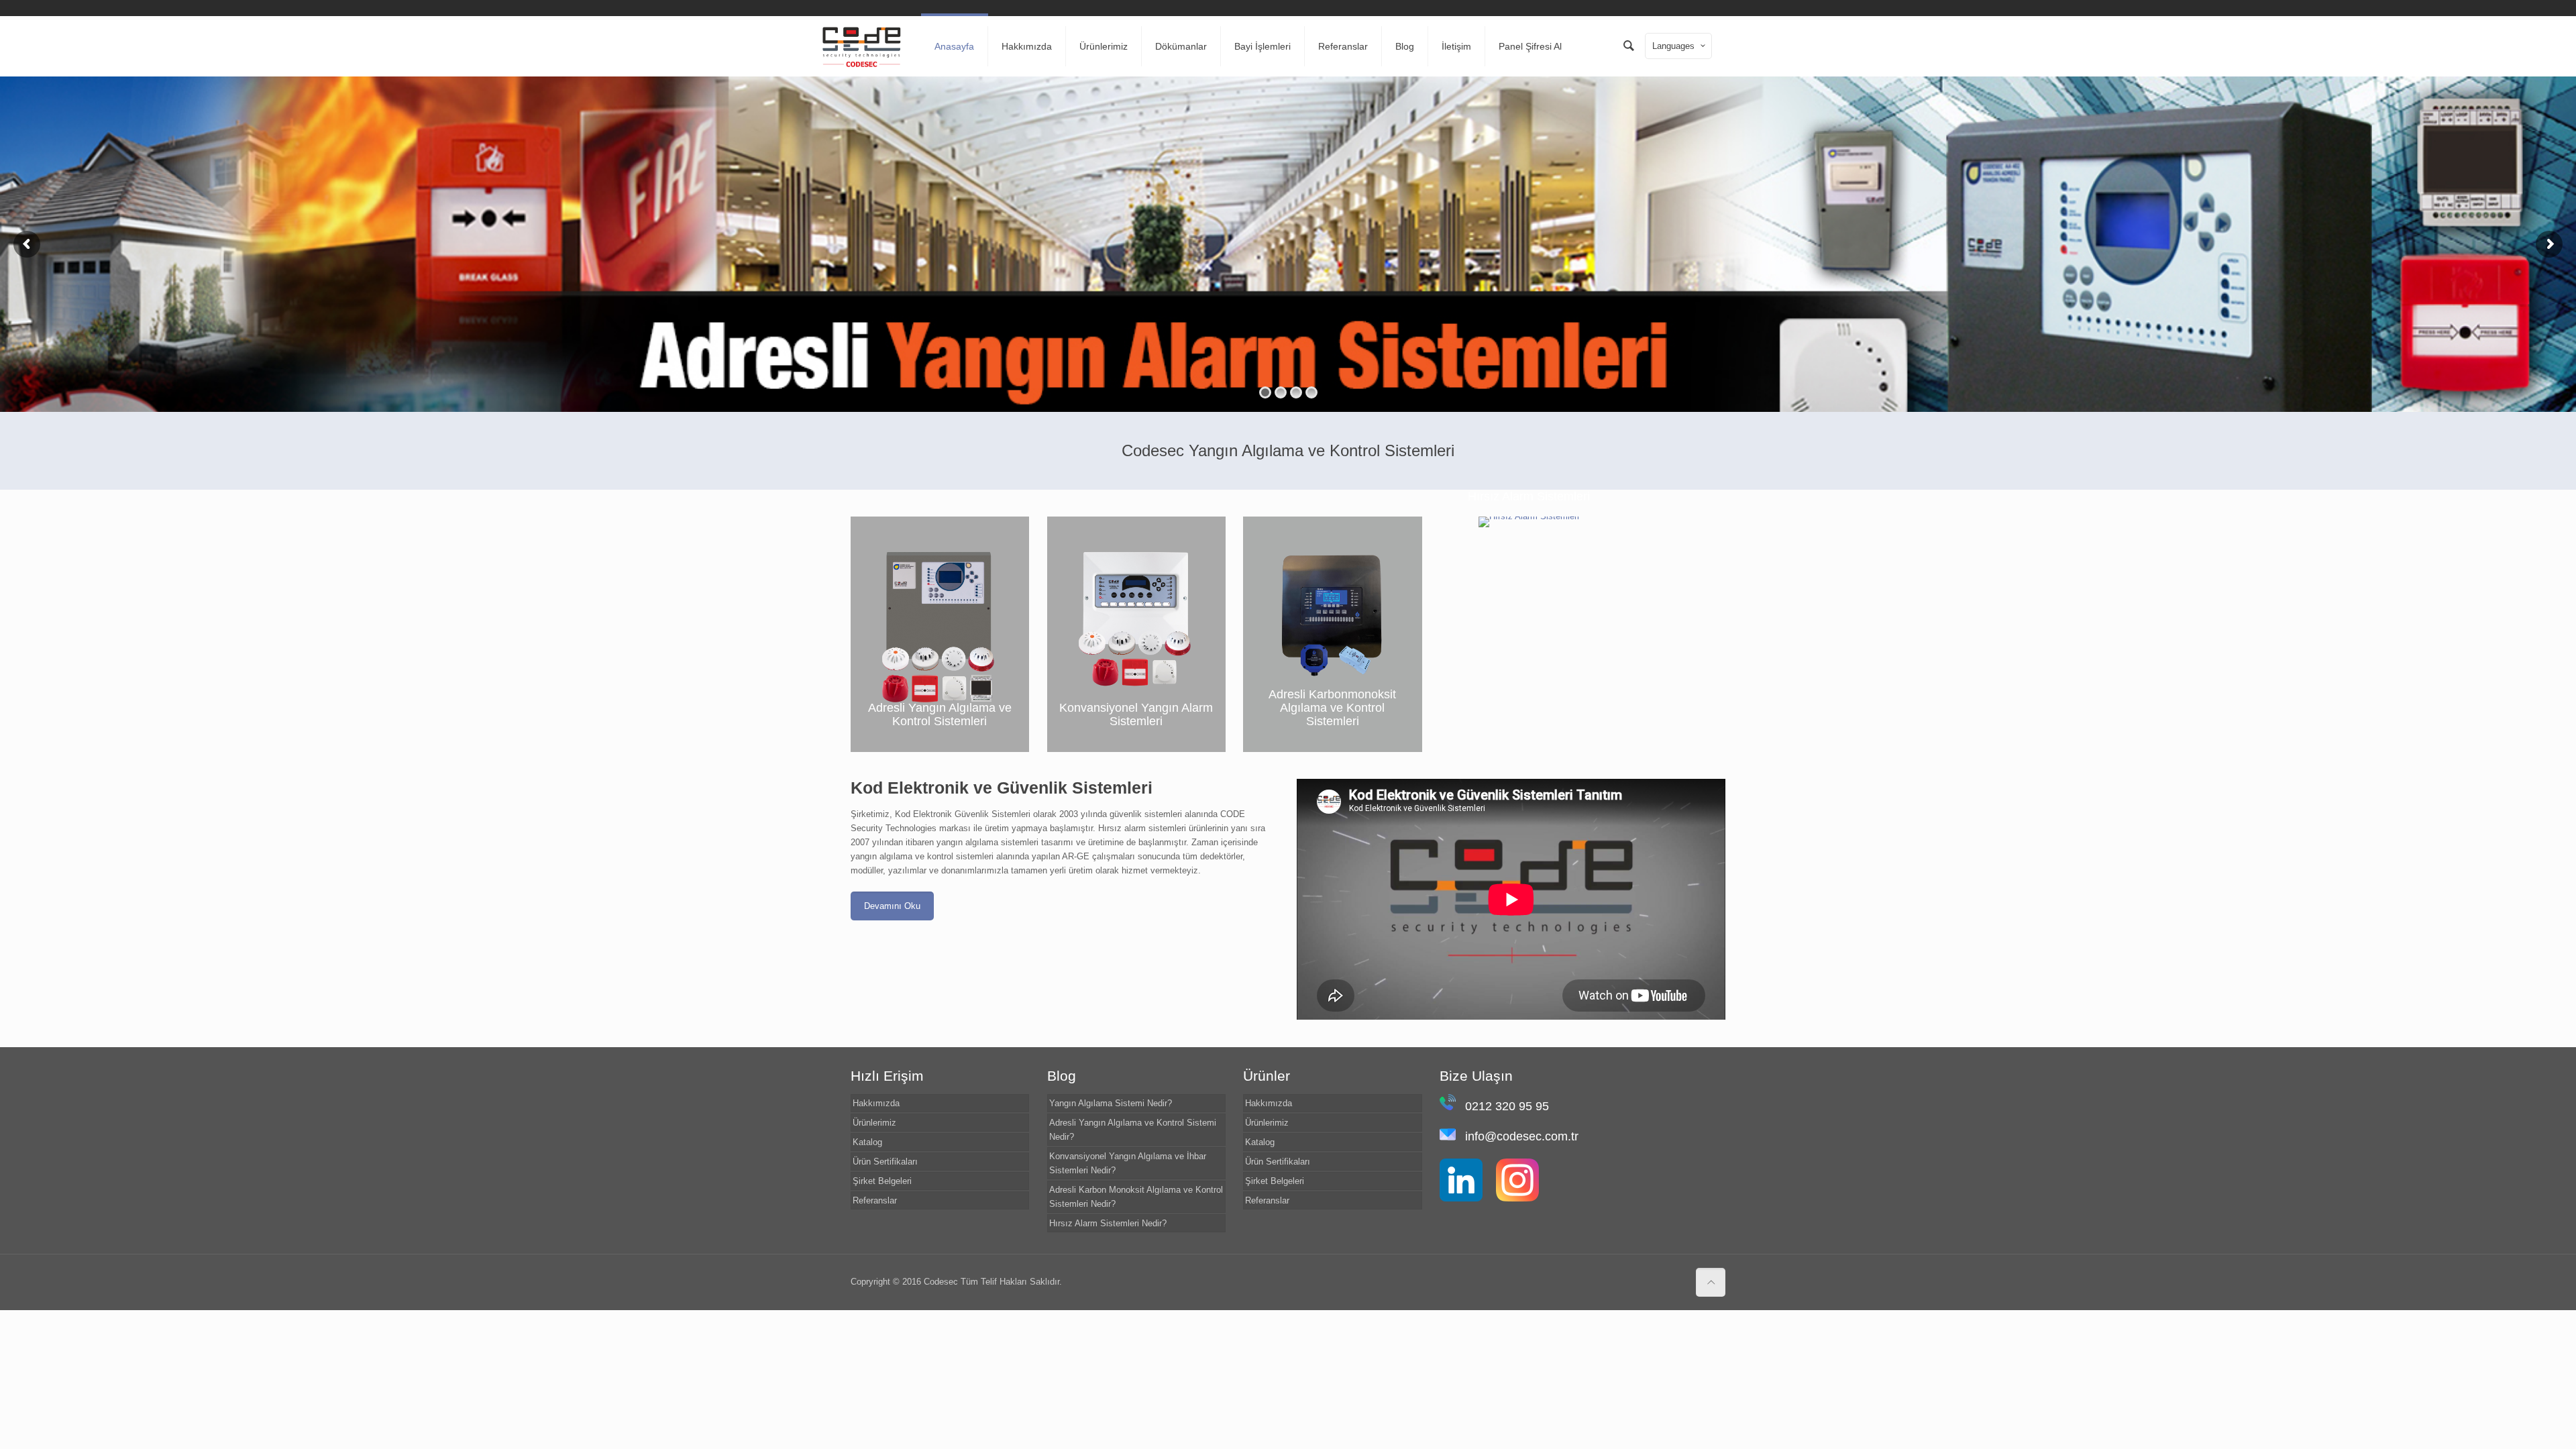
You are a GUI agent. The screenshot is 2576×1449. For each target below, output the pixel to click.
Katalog (867, 1142)
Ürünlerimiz (874, 1123)
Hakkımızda (876, 1103)
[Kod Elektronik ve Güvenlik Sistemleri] (862, 46)
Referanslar (875, 1200)
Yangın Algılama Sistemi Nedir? (1111, 1103)
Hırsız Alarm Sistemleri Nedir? (1108, 1223)
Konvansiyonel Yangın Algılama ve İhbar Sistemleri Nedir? (1128, 1163)
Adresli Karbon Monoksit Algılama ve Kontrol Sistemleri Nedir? (1136, 1197)
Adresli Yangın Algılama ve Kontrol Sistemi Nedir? (1133, 1130)
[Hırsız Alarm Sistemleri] (1529, 522)
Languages (1673, 46)
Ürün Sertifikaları (885, 1162)
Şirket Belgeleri (882, 1181)
